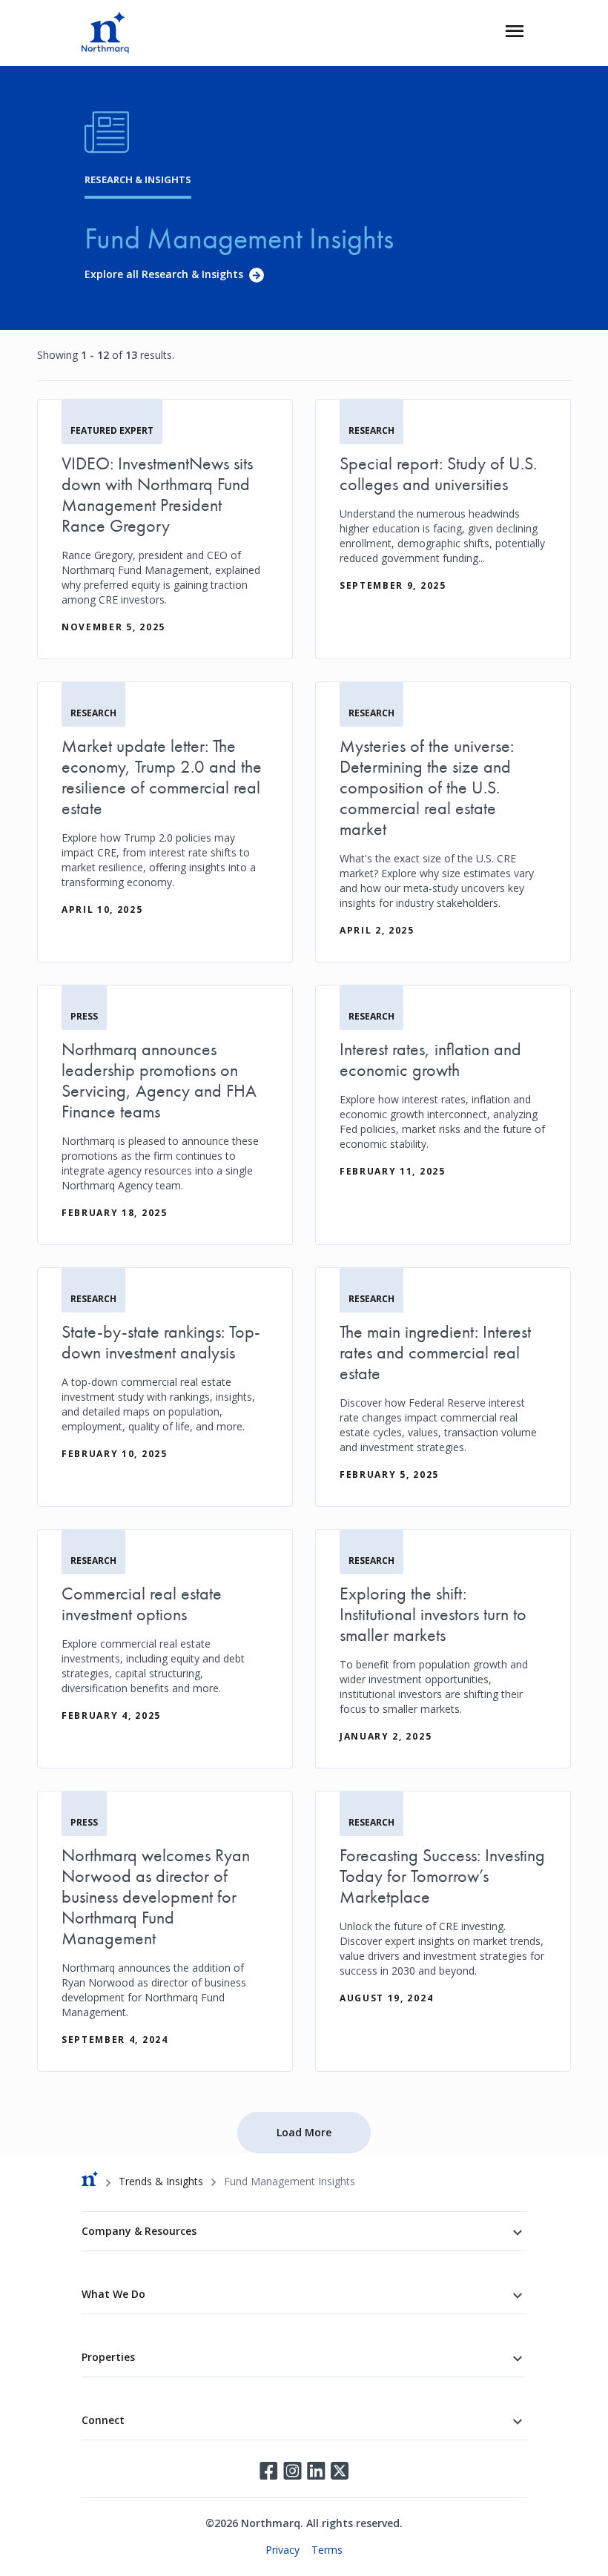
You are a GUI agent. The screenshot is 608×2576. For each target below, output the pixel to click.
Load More (304, 2132)
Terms (327, 2550)
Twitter (340, 2471)
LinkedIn (316, 2471)
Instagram (292, 2471)
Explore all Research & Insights (164, 274)
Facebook (268, 2471)
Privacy (282, 2550)
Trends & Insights (161, 2181)
